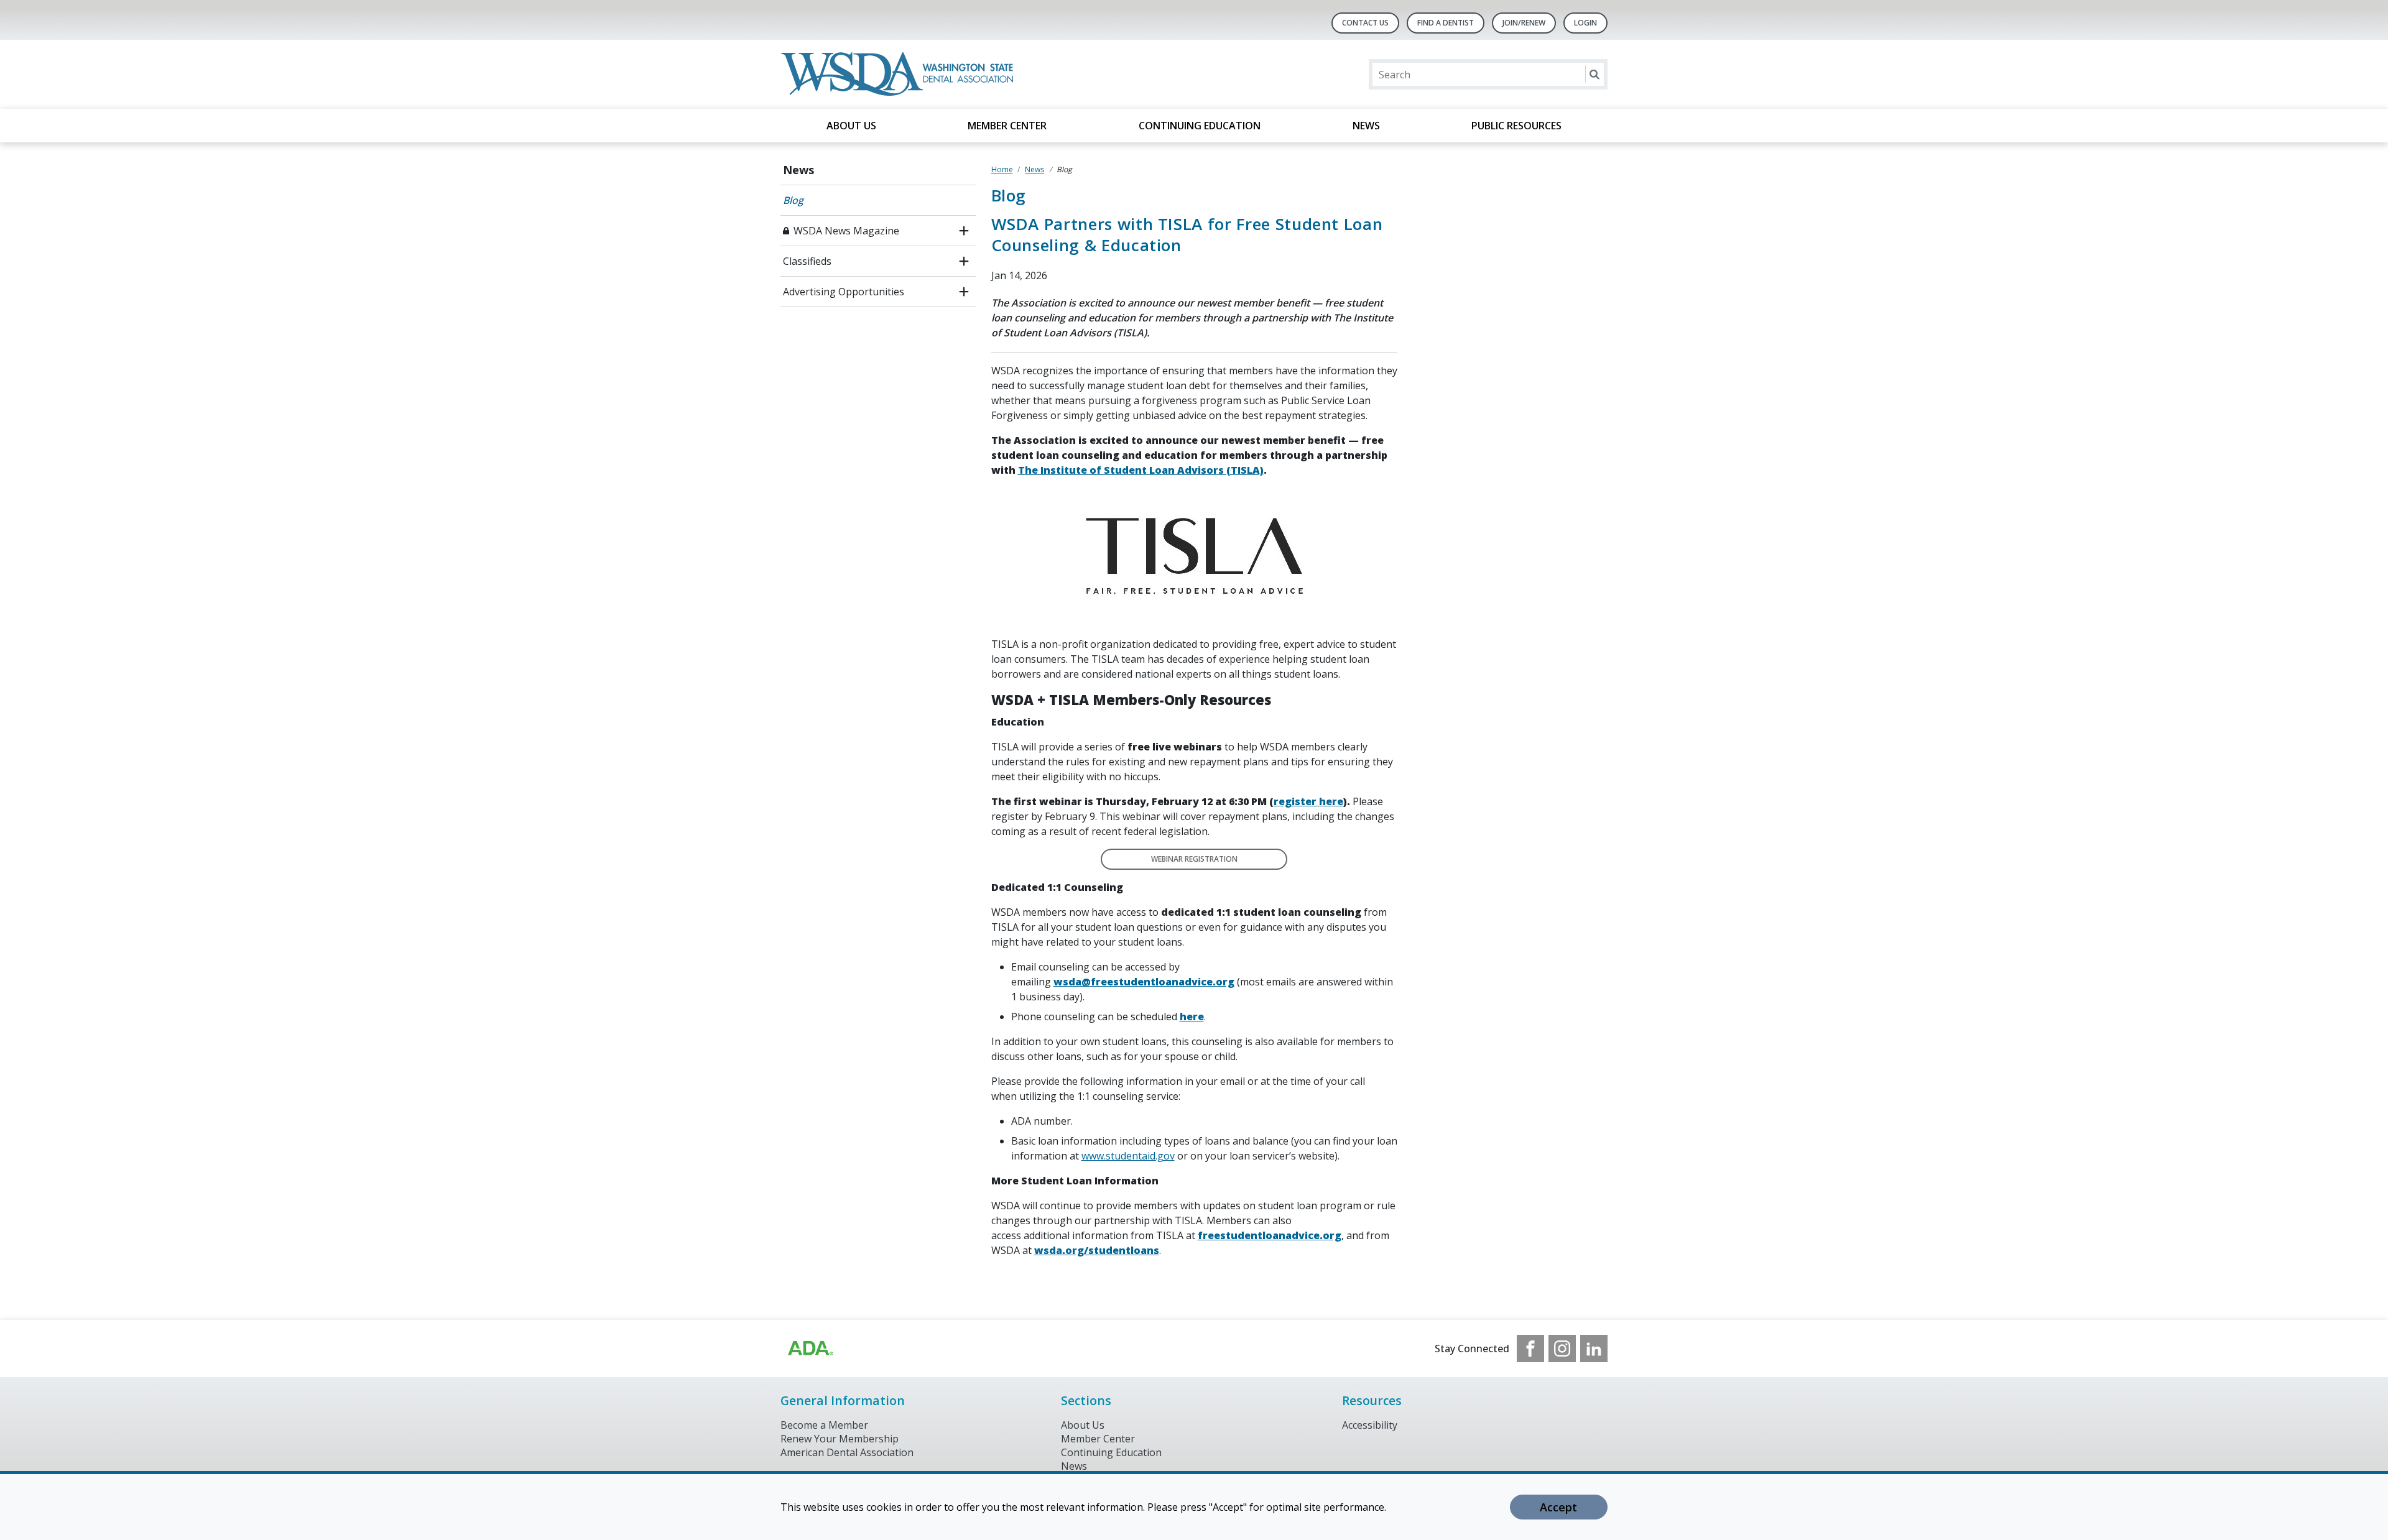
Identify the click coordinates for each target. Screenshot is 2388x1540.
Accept (1558, 1507)
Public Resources (1516, 126)
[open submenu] (964, 231)
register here (1308, 801)
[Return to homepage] (900, 74)
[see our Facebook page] (1530, 1349)
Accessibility (1370, 1425)
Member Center (1007, 126)
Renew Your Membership (840, 1439)
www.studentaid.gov (1128, 1156)
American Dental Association (847, 1452)
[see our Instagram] (1562, 1349)
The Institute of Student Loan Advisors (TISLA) (1141, 470)
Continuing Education (1200, 126)
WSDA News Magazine (846, 231)
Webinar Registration (1194, 859)
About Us (851, 126)
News (1366, 126)
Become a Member (824, 1425)
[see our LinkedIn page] (1594, 1349)
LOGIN (1585, 23)
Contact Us (1365, 23)
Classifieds (807, 261)
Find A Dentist (1446, 23)
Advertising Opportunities (844, 292)
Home (1002, 169)
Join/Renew (1524, 23)
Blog (793, 200)
